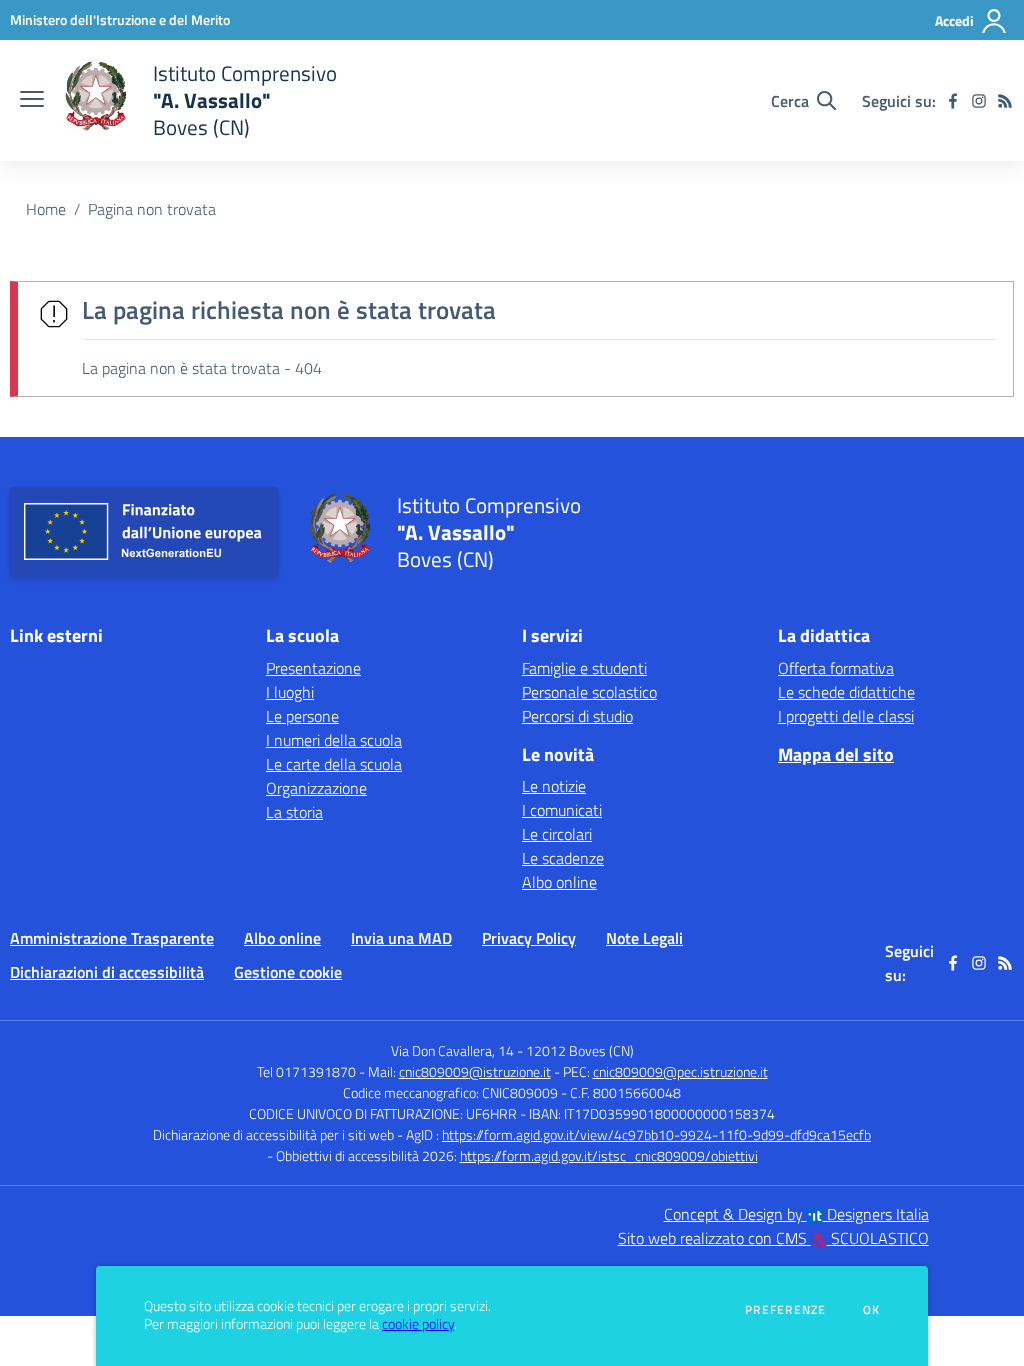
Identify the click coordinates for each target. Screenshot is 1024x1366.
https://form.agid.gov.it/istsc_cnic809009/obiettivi (609, 1155)
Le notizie (554, 786)
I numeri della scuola (334, 740)
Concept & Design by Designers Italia (796, 1214)
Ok (872, 1310)
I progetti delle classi (846, 716)
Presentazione (313, 668)
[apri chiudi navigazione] (32, 101)
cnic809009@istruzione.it (475, 1071)
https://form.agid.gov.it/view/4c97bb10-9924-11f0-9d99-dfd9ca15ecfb (656, 1134)
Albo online (559, 882)
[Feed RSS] (1005, 101)
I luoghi (290, 692)
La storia (294, 812)
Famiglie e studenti (584, 668)
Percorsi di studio (577, 716)
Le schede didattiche (846, 692)
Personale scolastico (589, 692)
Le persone (302, 716)
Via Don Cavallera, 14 (452, 1050)
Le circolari (557, 834)
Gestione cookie (288, 972)
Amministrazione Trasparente (112, 938)
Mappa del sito (836, 754)
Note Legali (644, 938)
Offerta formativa (836, 668)
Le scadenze (563, 858)
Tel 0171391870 (306, 1071)
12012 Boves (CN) (580, 1050)
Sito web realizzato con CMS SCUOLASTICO (773, 1238)
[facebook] (953, 101)
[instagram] (979, 101)
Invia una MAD (401, 938)
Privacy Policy (529, 938)
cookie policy (418, 1324)
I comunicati (562, 810)
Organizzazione (316, 788)
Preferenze (785, 1310)
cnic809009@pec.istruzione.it (680, 1071)
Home (46, 209)
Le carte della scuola (334, 764)
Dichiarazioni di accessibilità (107, 972)
